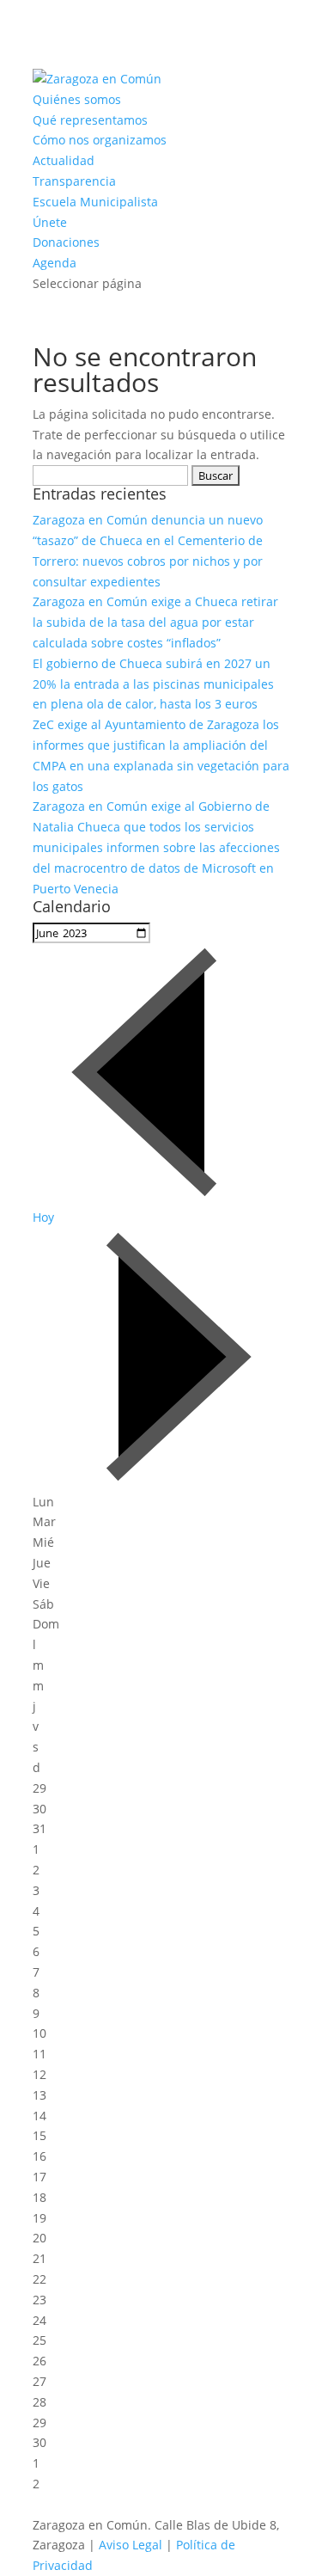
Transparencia (74, 181)
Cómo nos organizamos (100, 140)
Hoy (43, 1217)
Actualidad (64, 160)
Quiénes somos (77, 99)
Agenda (55, 263)
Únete (50, 222)
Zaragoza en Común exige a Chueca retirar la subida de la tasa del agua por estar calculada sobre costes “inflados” (155, 622)
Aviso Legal (131, 2545)
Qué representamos (90, 120)
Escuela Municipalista (95, 202)
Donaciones (66, 242)
